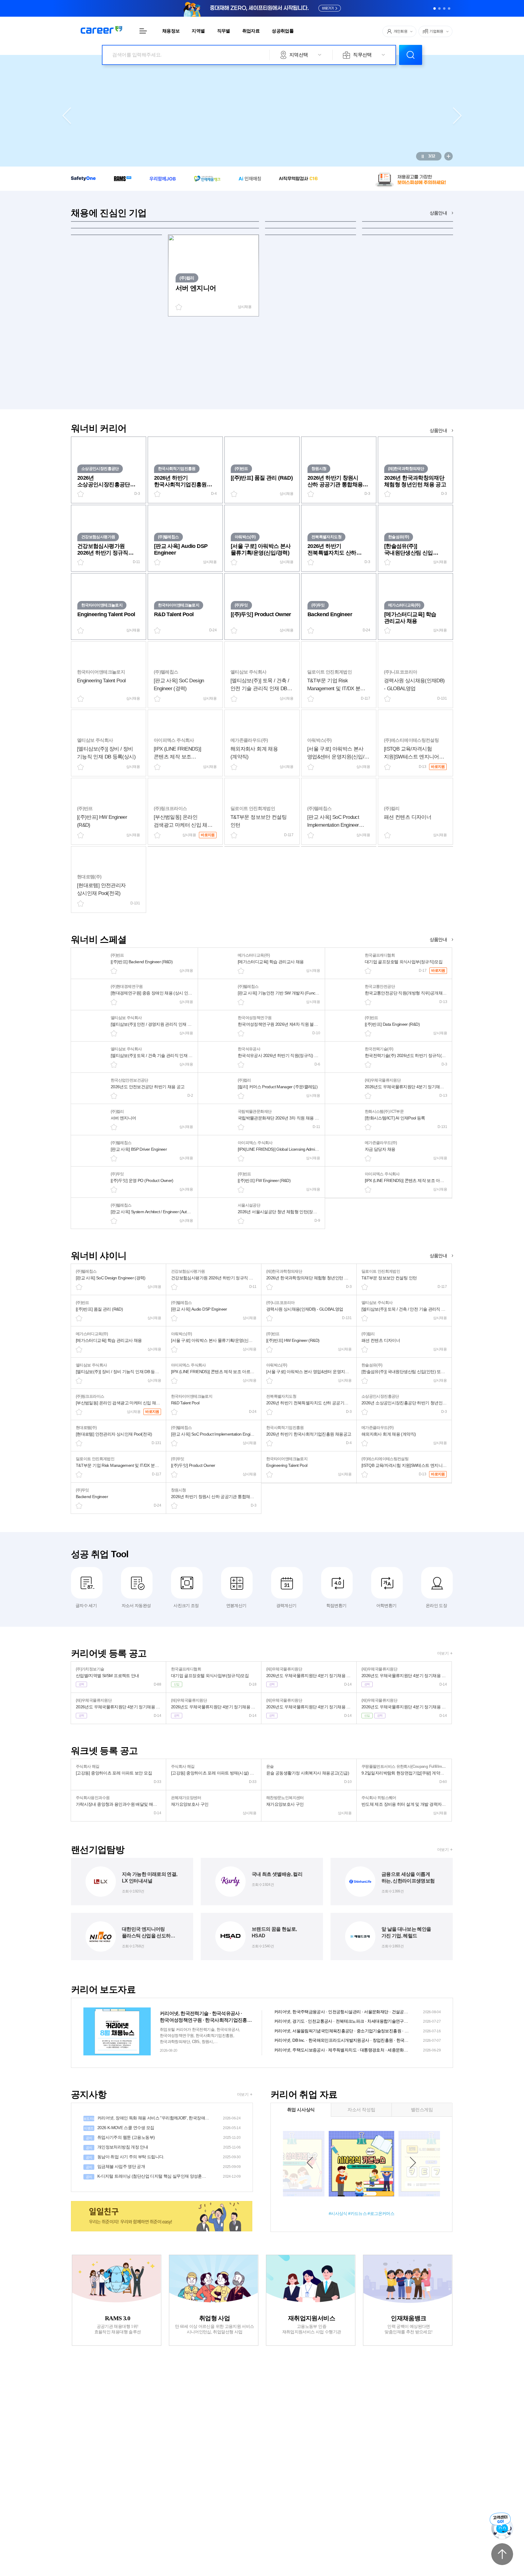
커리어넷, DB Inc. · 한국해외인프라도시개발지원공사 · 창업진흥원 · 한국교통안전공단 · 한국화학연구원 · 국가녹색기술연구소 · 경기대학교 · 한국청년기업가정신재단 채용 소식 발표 (357, 2040)
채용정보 (171, 31)
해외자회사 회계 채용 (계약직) (254, 753)
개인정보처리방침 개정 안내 (163, 2147)
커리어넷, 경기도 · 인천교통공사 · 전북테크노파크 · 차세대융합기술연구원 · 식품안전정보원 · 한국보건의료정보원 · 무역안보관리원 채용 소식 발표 (357, 2021)
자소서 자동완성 (136, 1605)
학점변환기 (336, 1605)
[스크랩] (114, 971)
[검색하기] (411, 55)
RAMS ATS (262, 8)
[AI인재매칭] (250, 179)
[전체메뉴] (143, 31)
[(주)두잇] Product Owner (261, 614)
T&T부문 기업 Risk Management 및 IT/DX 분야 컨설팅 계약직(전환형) (336, 685)
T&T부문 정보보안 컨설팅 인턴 (259, 821)
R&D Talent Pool (174, 614)
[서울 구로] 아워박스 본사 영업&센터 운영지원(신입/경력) (336, 753)
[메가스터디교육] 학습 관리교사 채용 (410, 618)
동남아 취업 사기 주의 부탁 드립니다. (163, 2157)
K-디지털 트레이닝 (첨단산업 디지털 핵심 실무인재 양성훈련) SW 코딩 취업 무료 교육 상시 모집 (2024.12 (163, 2176)
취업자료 (251, 31)
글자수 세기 (86, 1605)
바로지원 (438, 767)
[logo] (101, 30)
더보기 (443, 1653)
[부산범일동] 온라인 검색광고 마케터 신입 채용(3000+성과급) (183, 822)
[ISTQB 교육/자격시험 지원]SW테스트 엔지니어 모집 (411, 753)
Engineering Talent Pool (106, 614)
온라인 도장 (436, 1605)
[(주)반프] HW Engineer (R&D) (102, 821)
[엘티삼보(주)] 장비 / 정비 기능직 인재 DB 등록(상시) (106, 753)
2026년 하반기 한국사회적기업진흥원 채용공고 (180, 481)
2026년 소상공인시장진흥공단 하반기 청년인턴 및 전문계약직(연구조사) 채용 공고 (104, 481)
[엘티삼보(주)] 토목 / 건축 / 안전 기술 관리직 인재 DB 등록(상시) (260, 685)
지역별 (198, 31)
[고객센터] (502, 2526)
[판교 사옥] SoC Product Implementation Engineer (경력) (333, 822)
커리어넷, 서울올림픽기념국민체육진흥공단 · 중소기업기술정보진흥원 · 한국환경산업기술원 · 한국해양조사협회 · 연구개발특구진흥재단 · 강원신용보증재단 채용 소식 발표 (357, 2031)
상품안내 (438, 213)
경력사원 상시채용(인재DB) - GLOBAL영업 (414, 685)
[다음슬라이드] (457, 116)
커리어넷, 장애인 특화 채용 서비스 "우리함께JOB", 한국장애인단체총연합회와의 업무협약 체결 (162, 2118)
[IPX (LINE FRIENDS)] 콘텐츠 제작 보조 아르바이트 (177, 753)
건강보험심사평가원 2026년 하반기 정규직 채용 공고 (103, 550)
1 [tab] (435, 8)
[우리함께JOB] (163, 179)
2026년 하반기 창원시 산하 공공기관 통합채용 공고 (335, 481)
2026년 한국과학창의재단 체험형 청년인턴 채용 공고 (415, 481)
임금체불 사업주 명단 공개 (163, 2166)
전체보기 (448, 156)
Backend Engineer (330, 614)
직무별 (224, 31)
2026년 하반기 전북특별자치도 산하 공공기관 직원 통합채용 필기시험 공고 (335, 550)
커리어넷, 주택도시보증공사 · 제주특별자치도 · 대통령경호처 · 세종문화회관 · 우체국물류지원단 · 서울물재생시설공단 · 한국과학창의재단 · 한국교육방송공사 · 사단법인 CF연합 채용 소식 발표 (357, 2050)
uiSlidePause (423, 156)
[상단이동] (502, 2554)
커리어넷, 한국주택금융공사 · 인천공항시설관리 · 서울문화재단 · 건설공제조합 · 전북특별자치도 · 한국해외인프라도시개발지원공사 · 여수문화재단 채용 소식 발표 (357, 2012)
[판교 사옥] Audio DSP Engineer (181, 549)
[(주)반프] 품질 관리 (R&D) (262, 478)
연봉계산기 (236, 1605)
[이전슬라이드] (67, 116)
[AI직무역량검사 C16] (298, 179)
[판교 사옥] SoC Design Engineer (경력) (179, 685)
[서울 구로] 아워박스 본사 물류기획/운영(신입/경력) (261, 549)
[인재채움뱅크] (207, 178)
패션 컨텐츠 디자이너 (408, 817)
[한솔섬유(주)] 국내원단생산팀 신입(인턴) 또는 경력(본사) (410, 550)
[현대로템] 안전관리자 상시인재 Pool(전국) (101, 889)
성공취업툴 (283, 31)
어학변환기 (386, 1605)
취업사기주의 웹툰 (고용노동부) (163, 2137)
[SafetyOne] (83, 178)
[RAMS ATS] (123, 178)
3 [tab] (444, 8)
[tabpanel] (262, 8)
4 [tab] (449, 8)
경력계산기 (286, 1605)
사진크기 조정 (186, 1605)
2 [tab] (439, 8)
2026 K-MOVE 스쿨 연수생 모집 (162, 2128)
